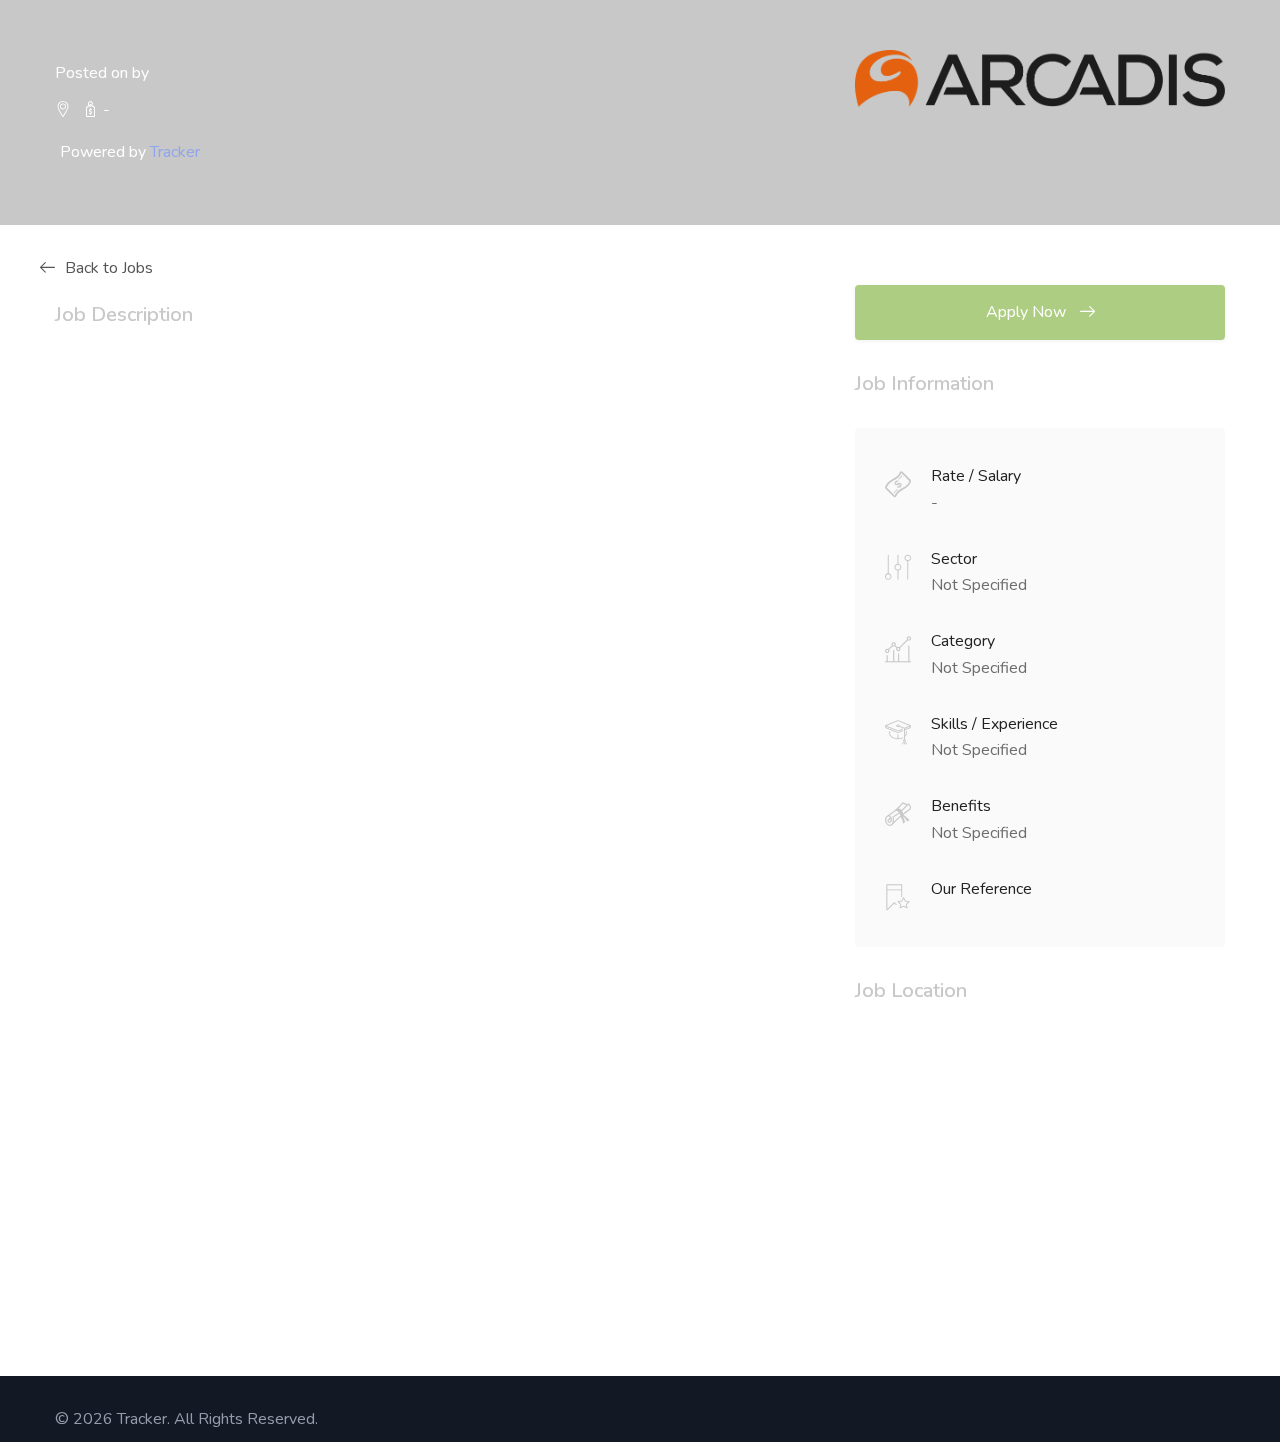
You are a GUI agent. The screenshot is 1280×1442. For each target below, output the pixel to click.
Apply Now (1028, 312)
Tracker (175, 152)
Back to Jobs (109, 268)
